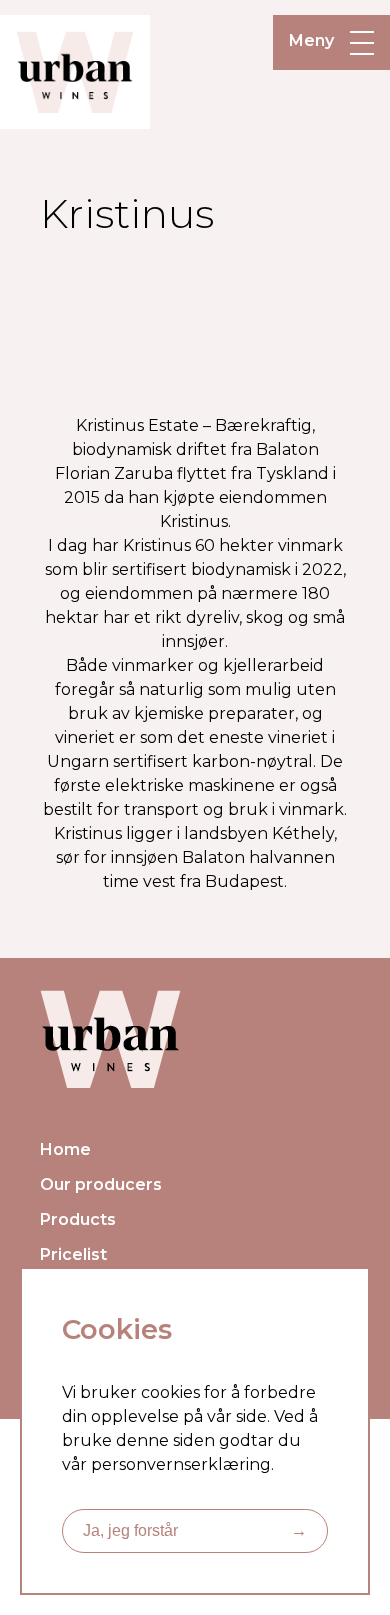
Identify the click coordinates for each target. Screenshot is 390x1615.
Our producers (101, 1184)
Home (65, 1149)
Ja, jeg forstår (195, 1530)
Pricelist (73, 1254)
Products (78, 1219)
